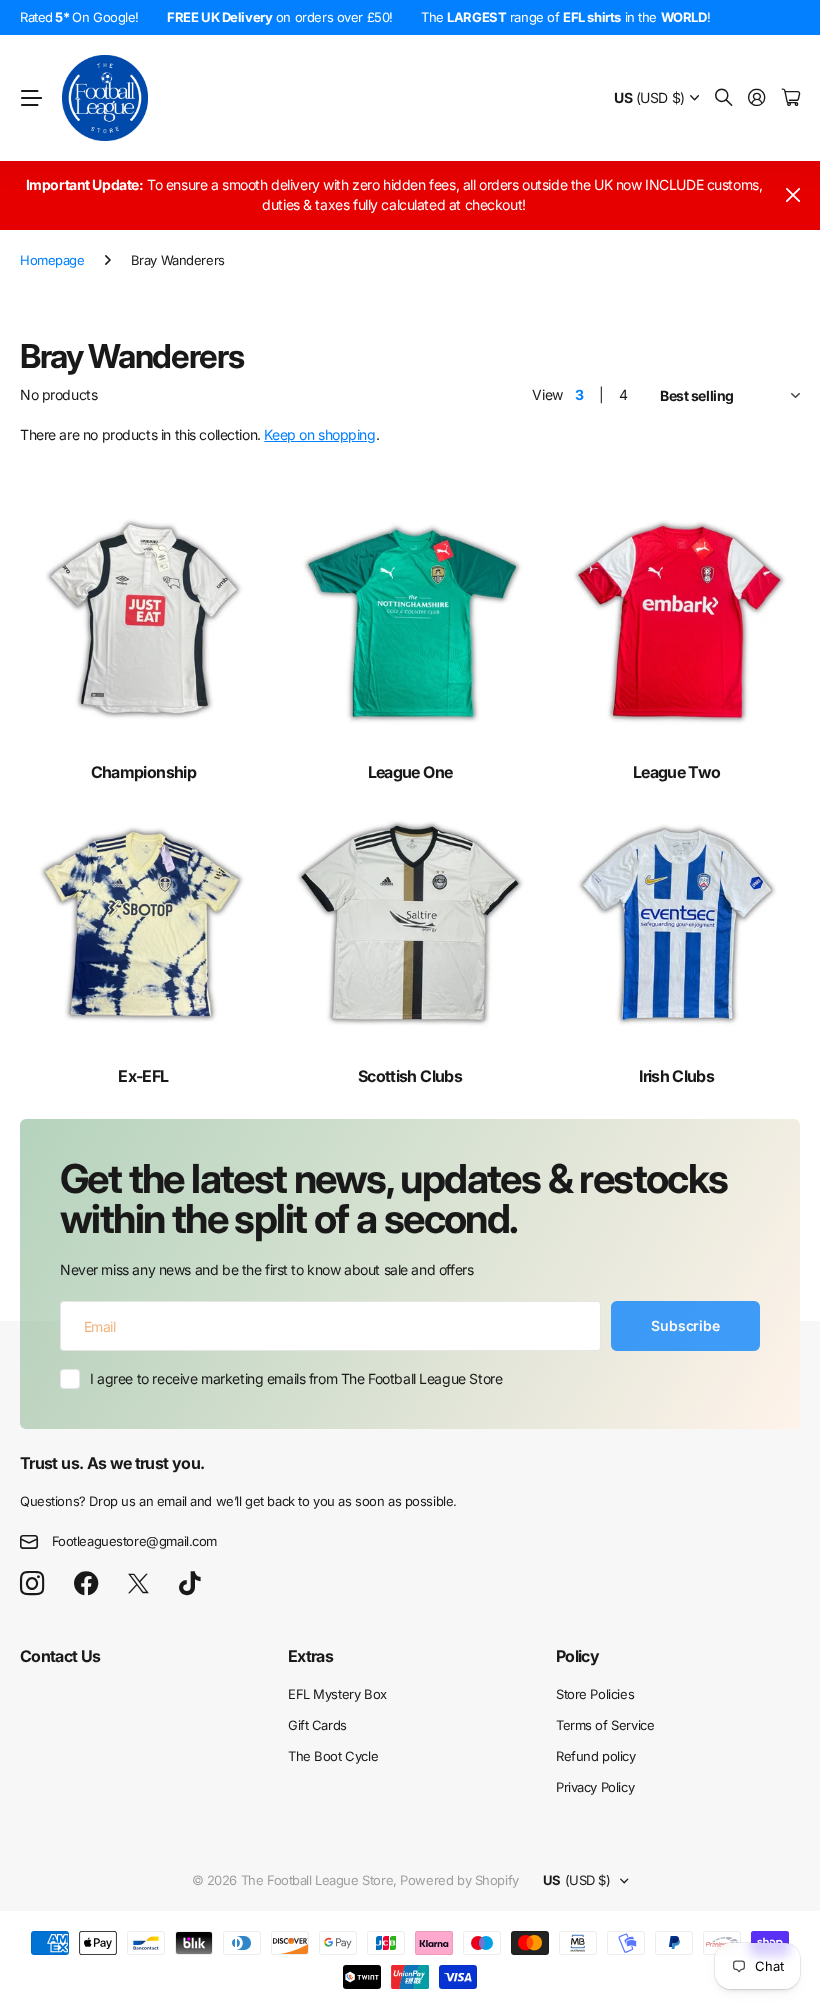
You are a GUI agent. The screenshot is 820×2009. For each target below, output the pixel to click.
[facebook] (86, 1584)
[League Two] (676, 620)
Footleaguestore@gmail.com (135, 1541)
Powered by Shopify (459, 1880)
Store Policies (595, 1694)
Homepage (52, 260)
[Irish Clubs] (676, 923)
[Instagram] (32, 1584)
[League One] (410, 620)
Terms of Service (605, 1725)
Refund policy (596, 1756)
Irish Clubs (676, 1076)
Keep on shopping (319, 434)
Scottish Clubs (410, 1076)
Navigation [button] (31, 98)
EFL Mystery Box (337, 1694)
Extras (310, 1656)
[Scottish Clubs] (410, 923)
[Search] (724, 98)
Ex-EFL (143, 1076)
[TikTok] (189, 1584)
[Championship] (143, 620)
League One (410, 772)
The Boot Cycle (333, 1756)
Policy (577, 1656)
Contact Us (60, 1656)
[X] (138, 1584)
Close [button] (793, 195)
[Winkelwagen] (791, 98)
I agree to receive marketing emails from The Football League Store (296, 1378)
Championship (143, 772)
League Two (677, 772)
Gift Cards (317, 1725)
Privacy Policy (595, 1787)
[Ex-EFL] (143, 923)
